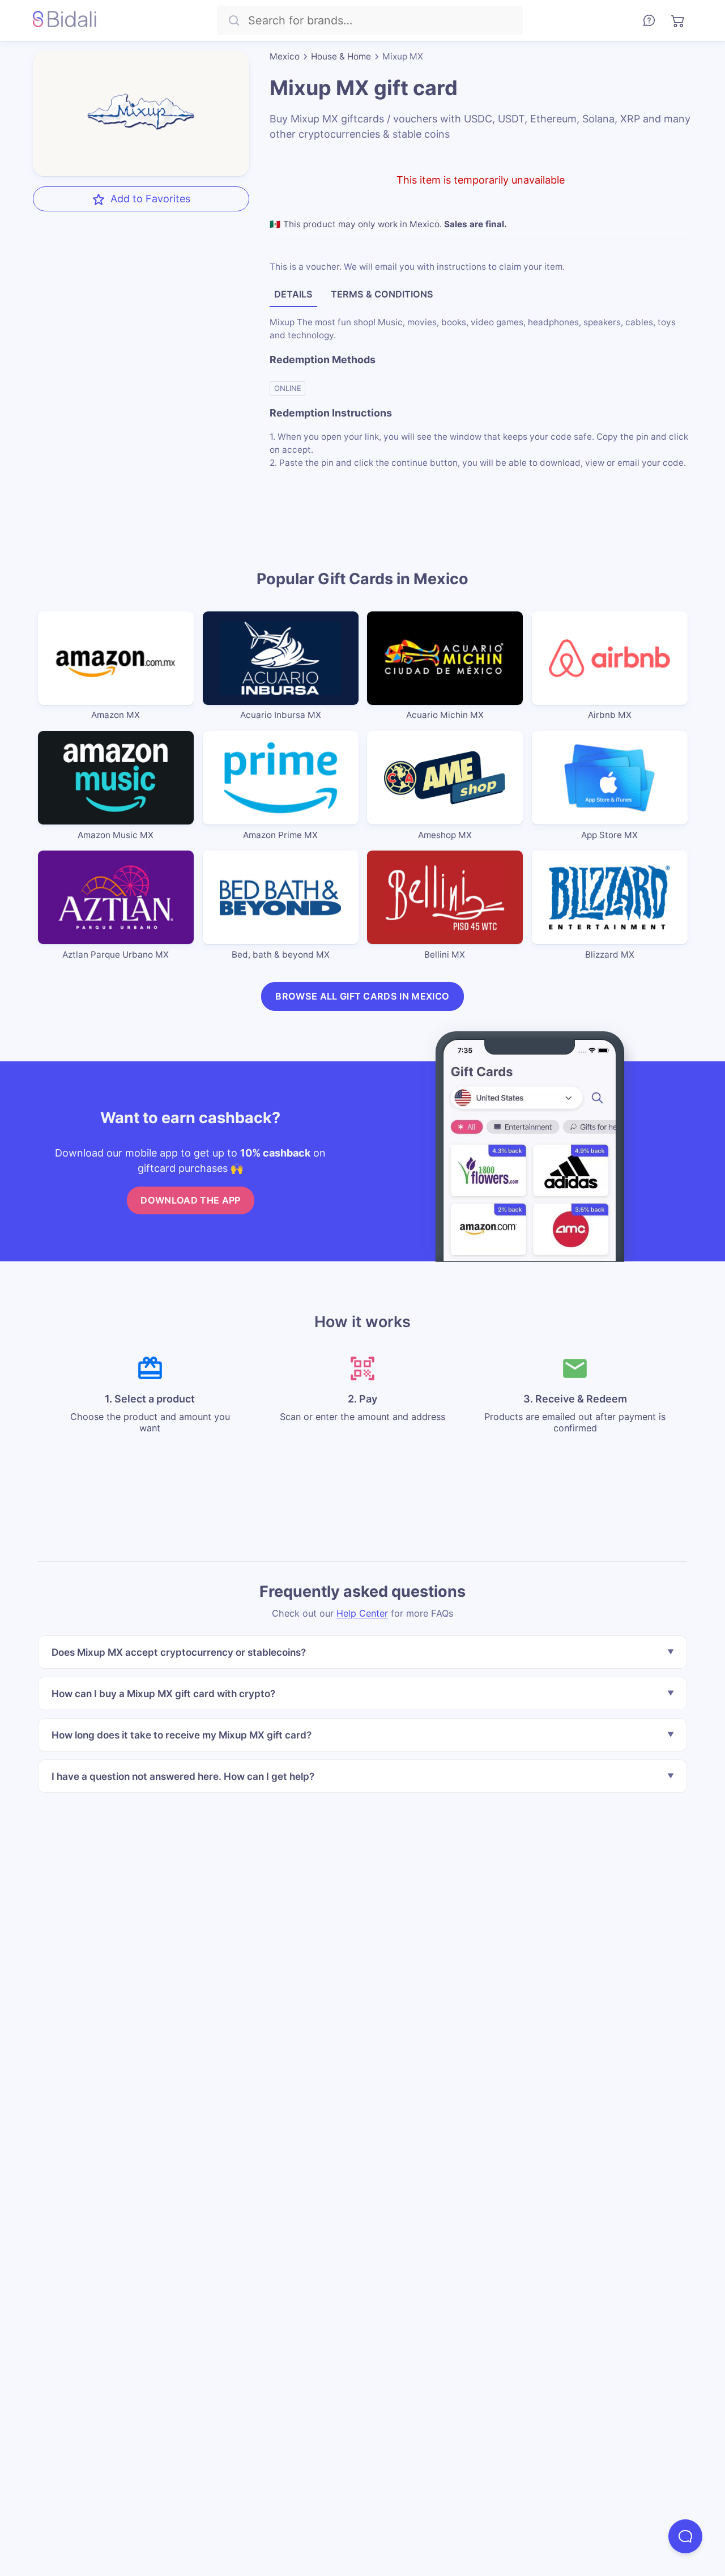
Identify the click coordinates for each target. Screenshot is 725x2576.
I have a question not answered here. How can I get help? (183, 1776)
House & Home (341, 56)
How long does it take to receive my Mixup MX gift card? (182, 1735)
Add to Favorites (150, 199)
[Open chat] (685, 2536)
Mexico (285, 56)
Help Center (362, 1613)
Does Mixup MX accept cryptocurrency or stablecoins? (179, 1652)
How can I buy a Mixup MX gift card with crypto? (163, 1693)
